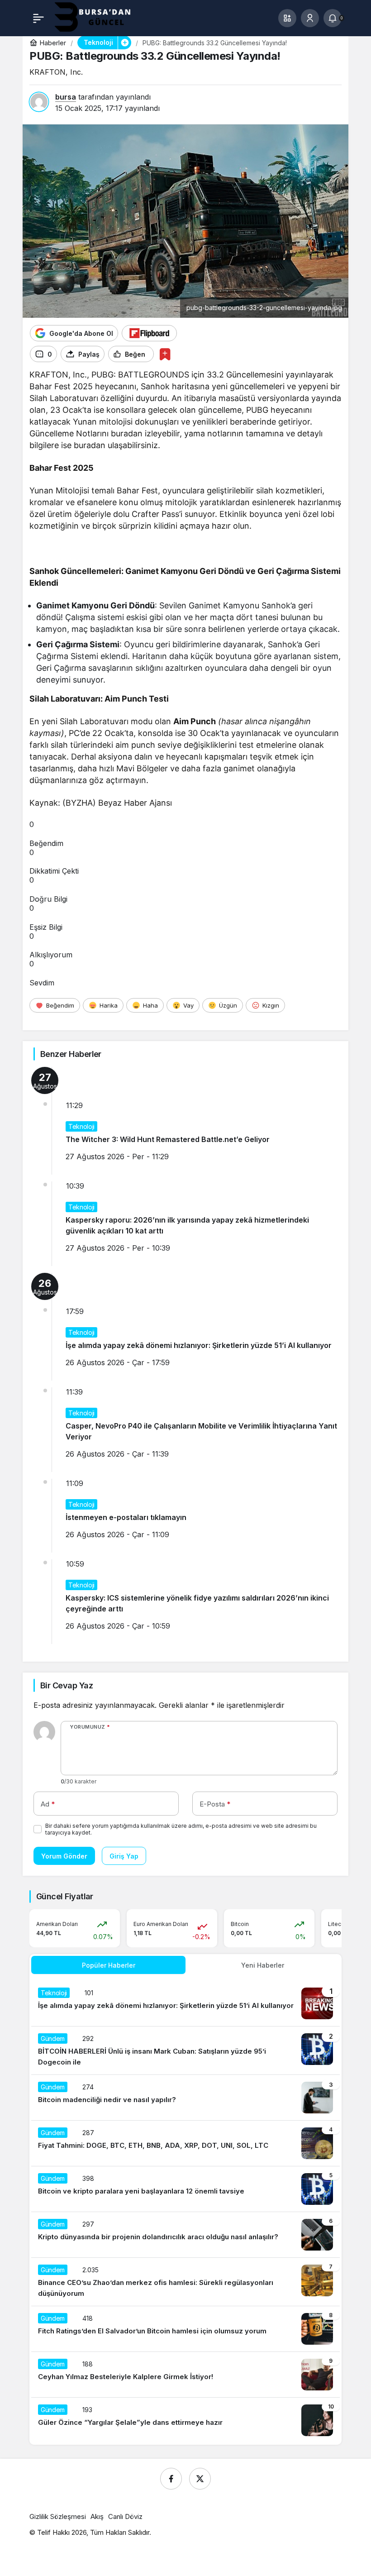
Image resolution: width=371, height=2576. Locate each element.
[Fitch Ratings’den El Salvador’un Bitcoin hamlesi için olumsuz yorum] (185, 2329)
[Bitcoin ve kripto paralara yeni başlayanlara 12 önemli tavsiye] (185, 2189)
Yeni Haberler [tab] (263, 1965)
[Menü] (38, 18)
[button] (287, 18)
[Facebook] (171, 2479)
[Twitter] (200, 2479)
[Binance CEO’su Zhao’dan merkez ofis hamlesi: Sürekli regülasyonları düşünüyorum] (185, 2282)
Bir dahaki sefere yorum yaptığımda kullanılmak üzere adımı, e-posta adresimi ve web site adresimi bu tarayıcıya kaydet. (181, 1829)
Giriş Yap (124, 1856)
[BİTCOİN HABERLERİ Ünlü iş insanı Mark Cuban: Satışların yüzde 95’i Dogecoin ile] (185, 2050)
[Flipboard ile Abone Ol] (149, 333)
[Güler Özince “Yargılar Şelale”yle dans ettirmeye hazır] (185, 2420)
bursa (66, 97)
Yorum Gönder (64, 1856)
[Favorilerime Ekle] (165, 354)
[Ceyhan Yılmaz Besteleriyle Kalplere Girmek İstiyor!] (185, 2375)
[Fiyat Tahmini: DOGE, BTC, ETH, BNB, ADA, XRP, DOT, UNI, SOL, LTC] (185, 2143)
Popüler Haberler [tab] (109, 1965)
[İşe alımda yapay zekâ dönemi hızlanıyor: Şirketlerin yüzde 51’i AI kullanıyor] (185, 2003)
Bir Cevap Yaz (67, 1685)
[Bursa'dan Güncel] (100, 17)
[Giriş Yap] (310, 18)
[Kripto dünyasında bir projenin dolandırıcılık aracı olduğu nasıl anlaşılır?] (185, 2235)
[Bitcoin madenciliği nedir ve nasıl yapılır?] (185, 2098)
